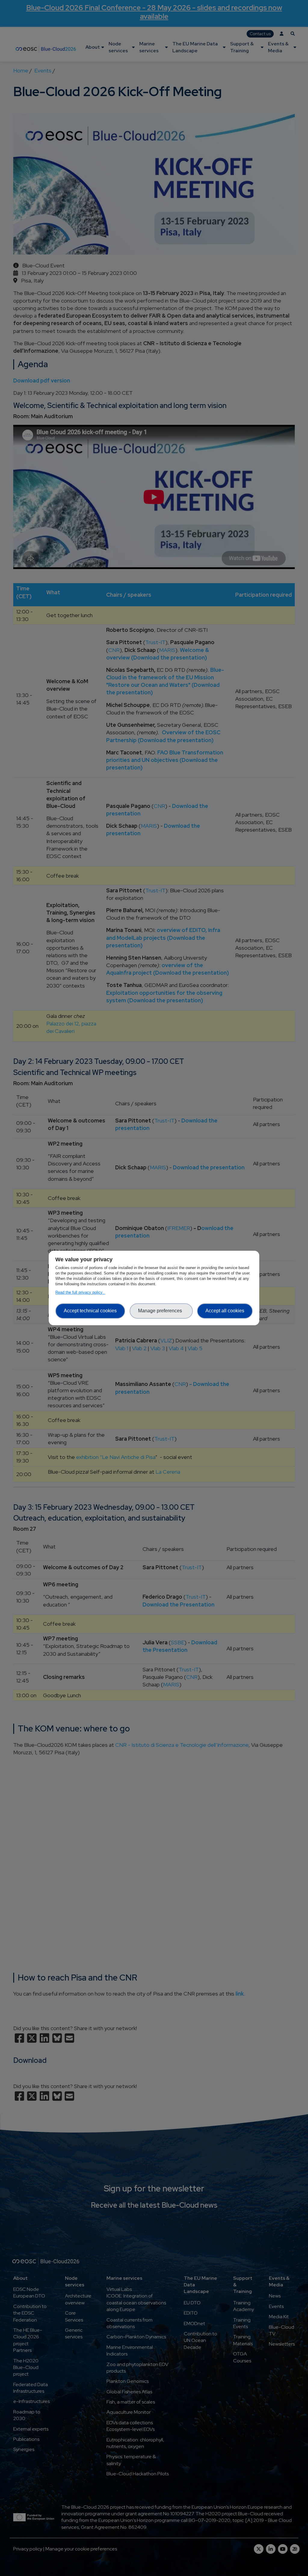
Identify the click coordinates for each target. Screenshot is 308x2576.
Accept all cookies (225, 1311)
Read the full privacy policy (80, 1292)
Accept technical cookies (90, 1311)
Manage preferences (161, 1311)
